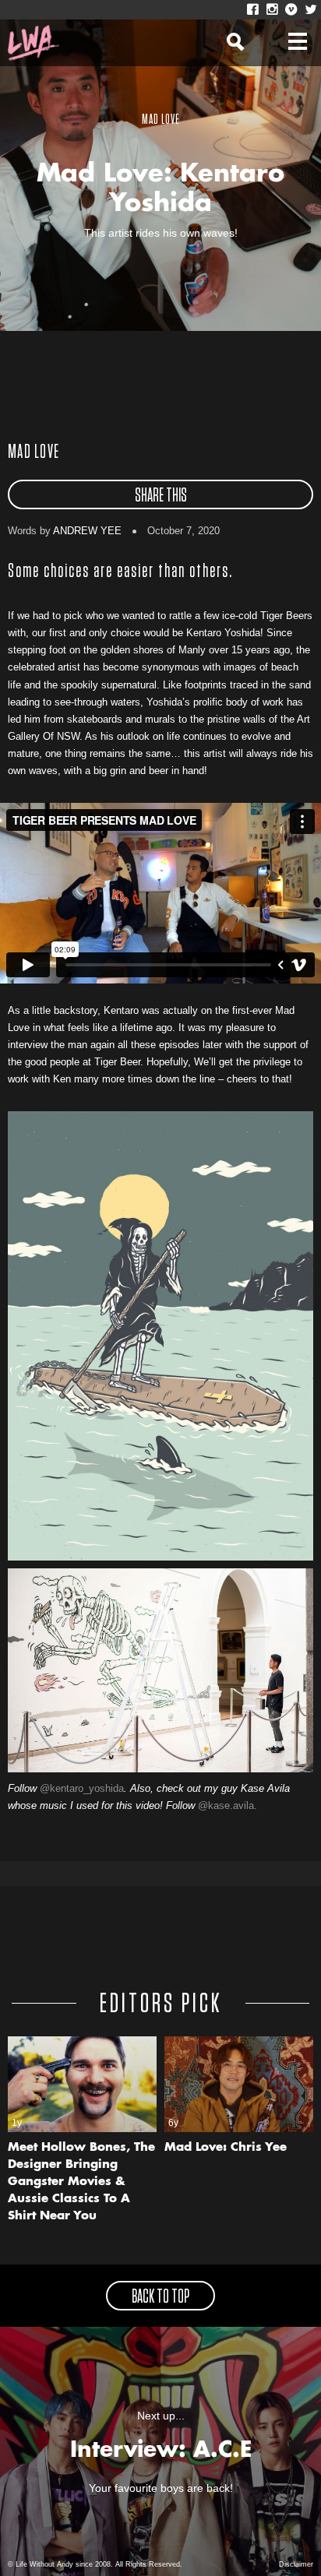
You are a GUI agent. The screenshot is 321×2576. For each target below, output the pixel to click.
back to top (160, 2297)
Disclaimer (296, 2564)
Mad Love (34, 452)
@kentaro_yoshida (82, 1788)
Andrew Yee (87, 531)
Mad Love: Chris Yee (226, 2148)
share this (161, 496)
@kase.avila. (228, 1805)
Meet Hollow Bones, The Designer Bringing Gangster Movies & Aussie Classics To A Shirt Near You (81, 2182)
